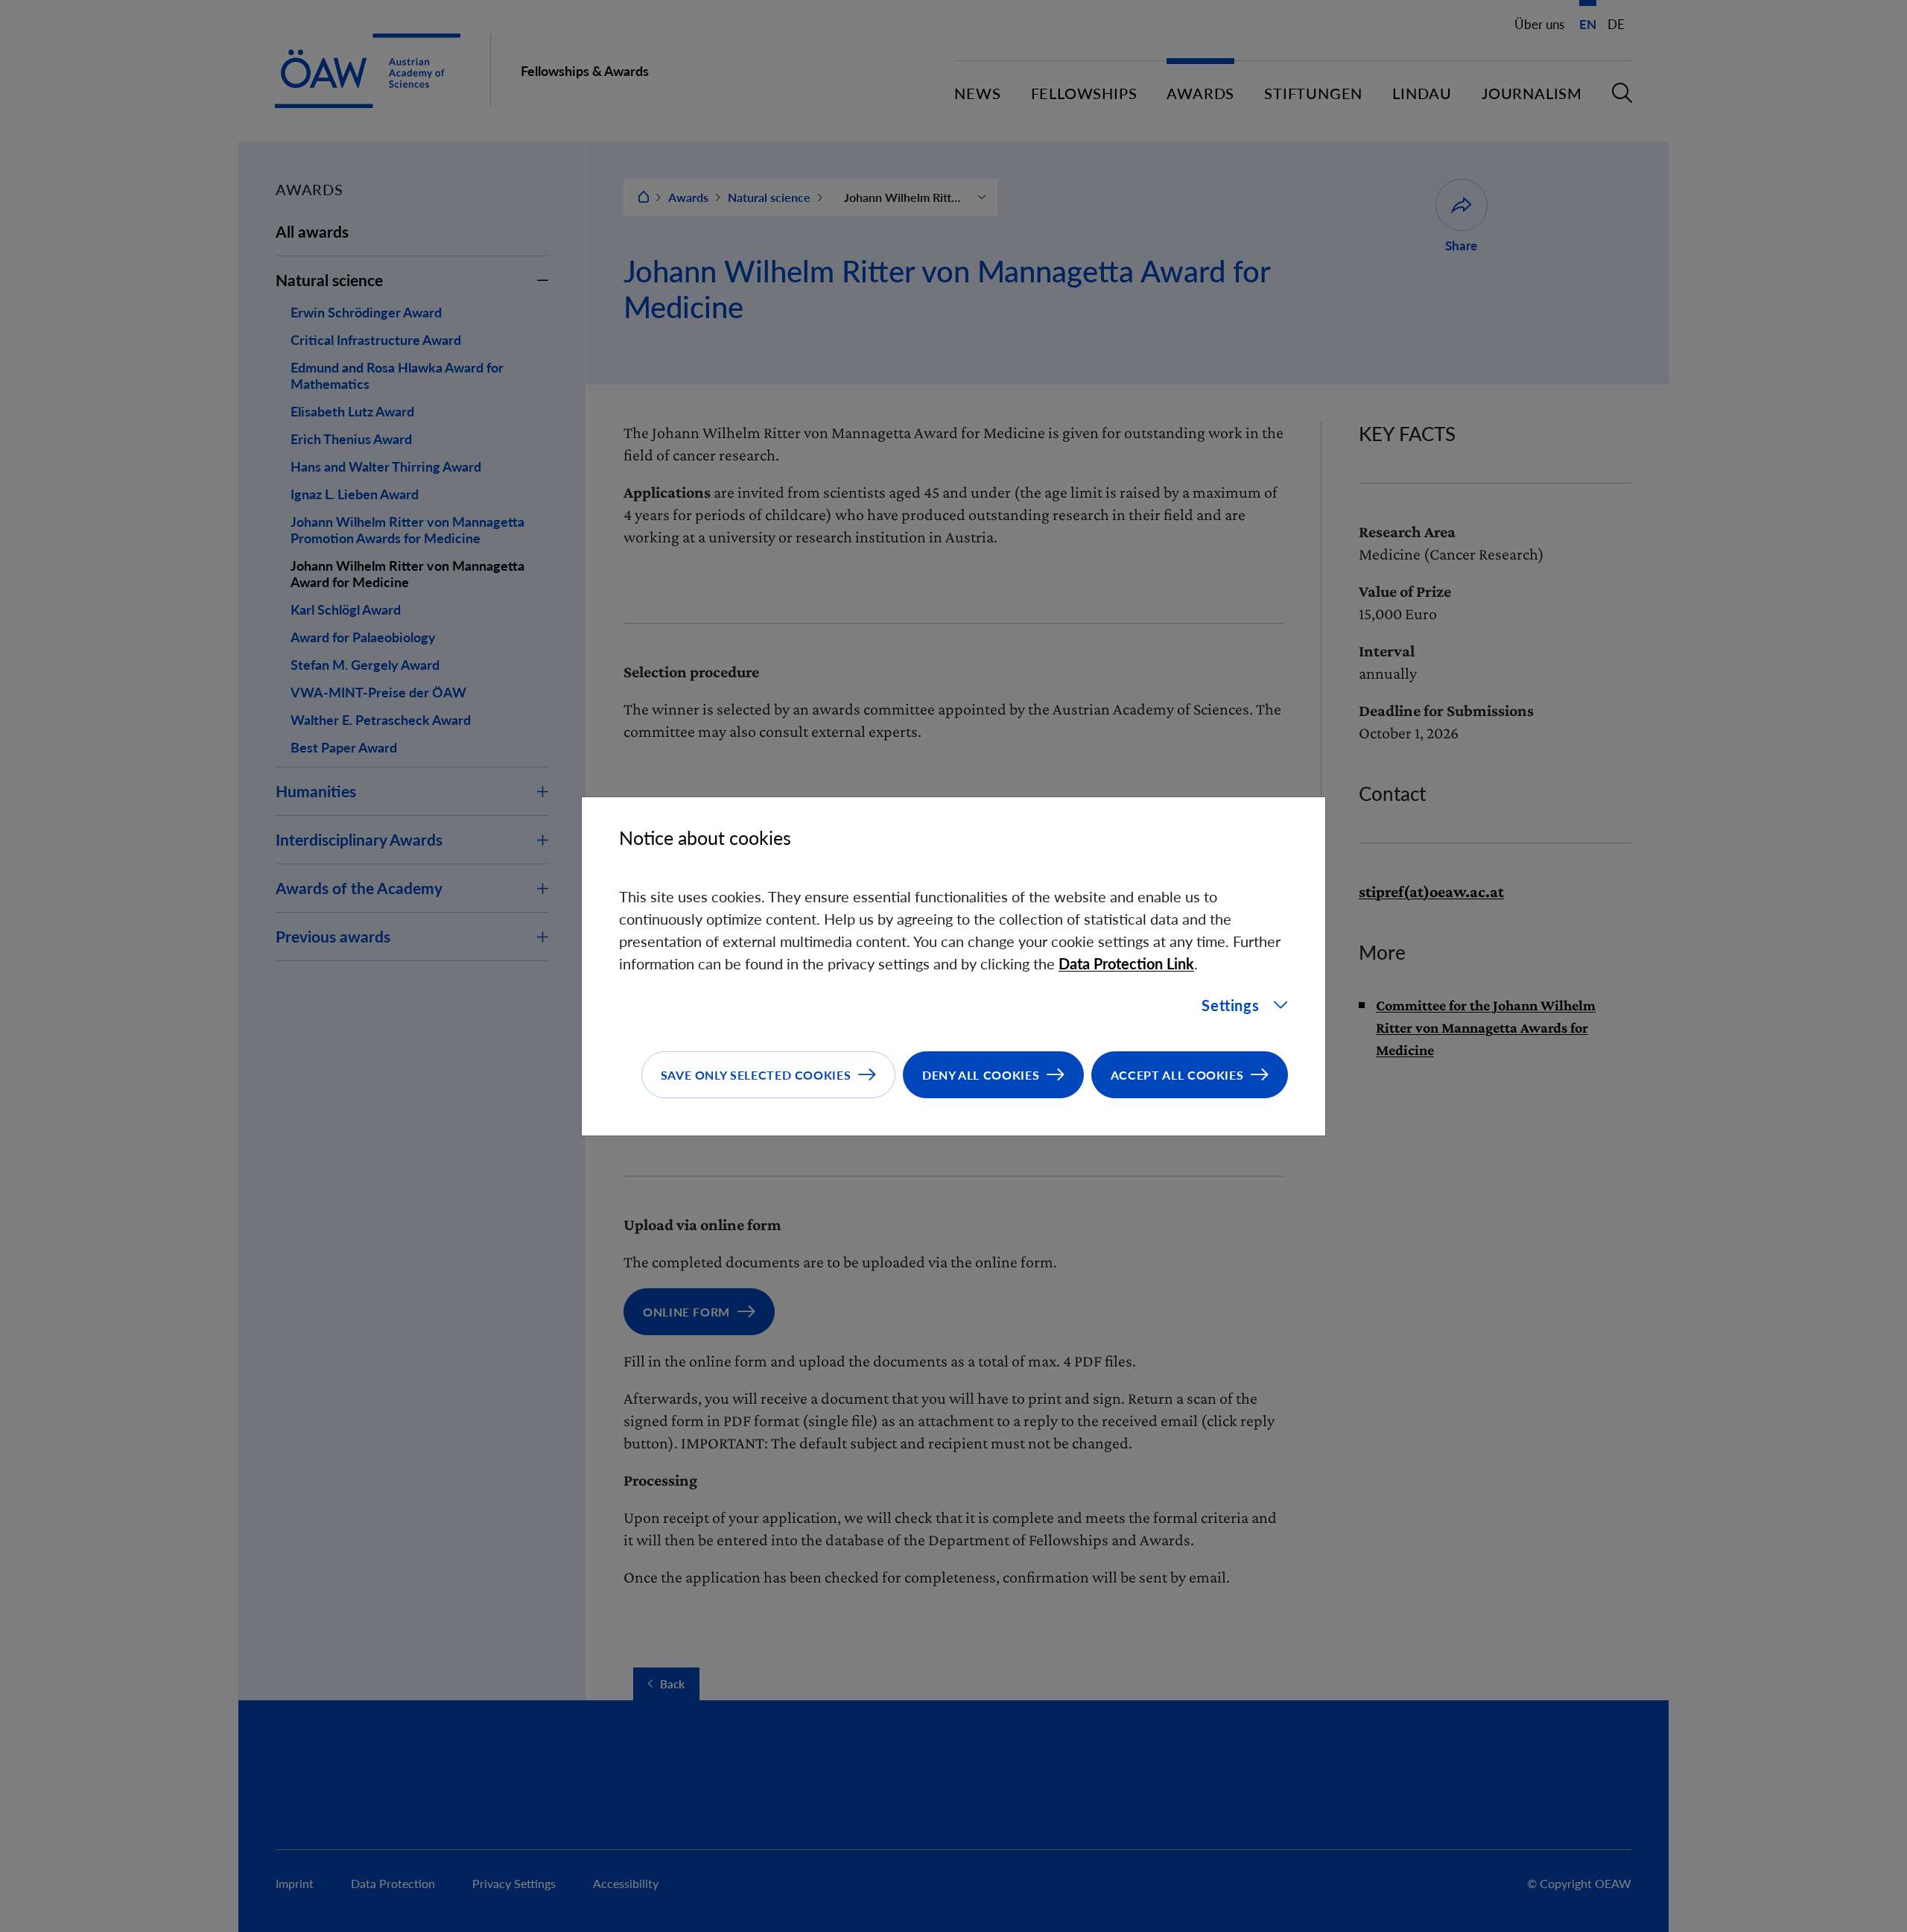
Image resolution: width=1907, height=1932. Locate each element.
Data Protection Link (1126, 963)
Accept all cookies (1177, 1075)
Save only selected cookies (756, 1075)
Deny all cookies (981, 1075)
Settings (1230, 1005)
